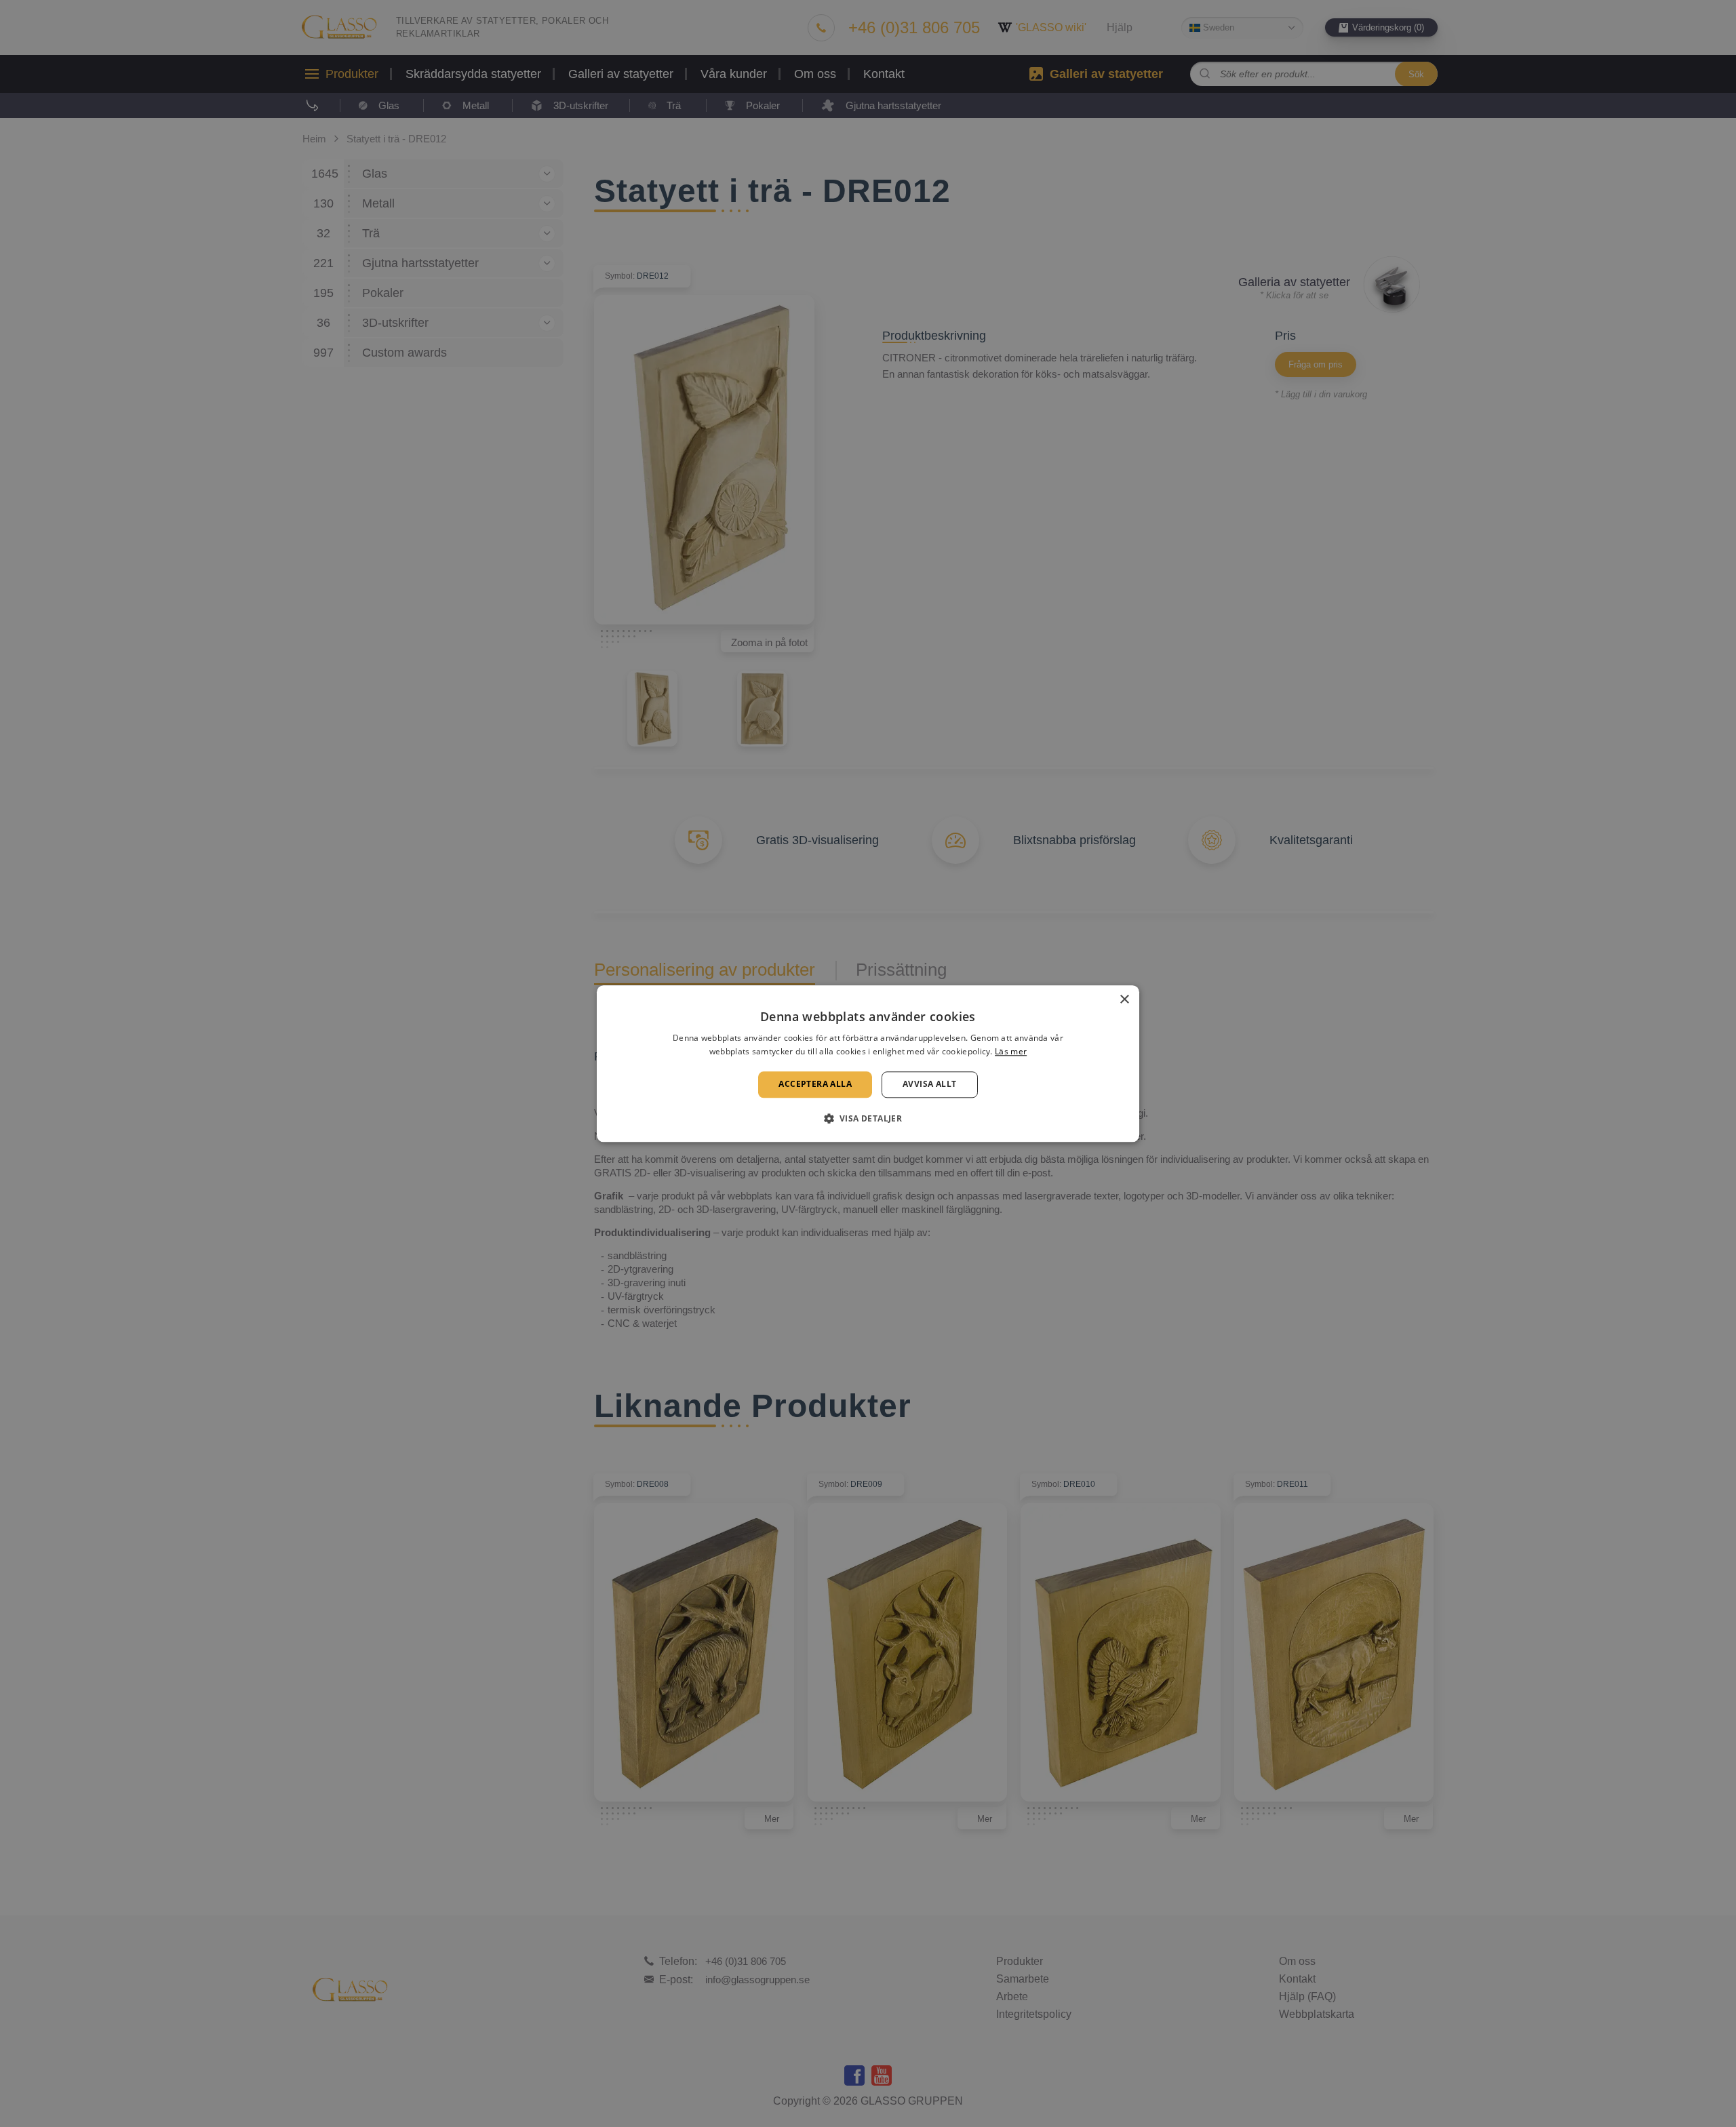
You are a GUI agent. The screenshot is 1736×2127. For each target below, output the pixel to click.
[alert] (868, 1063)
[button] (868, 1118)
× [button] (1124, 1000)
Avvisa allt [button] (929, 1085)
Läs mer (1011, 1051)
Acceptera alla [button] (815, 1085)
